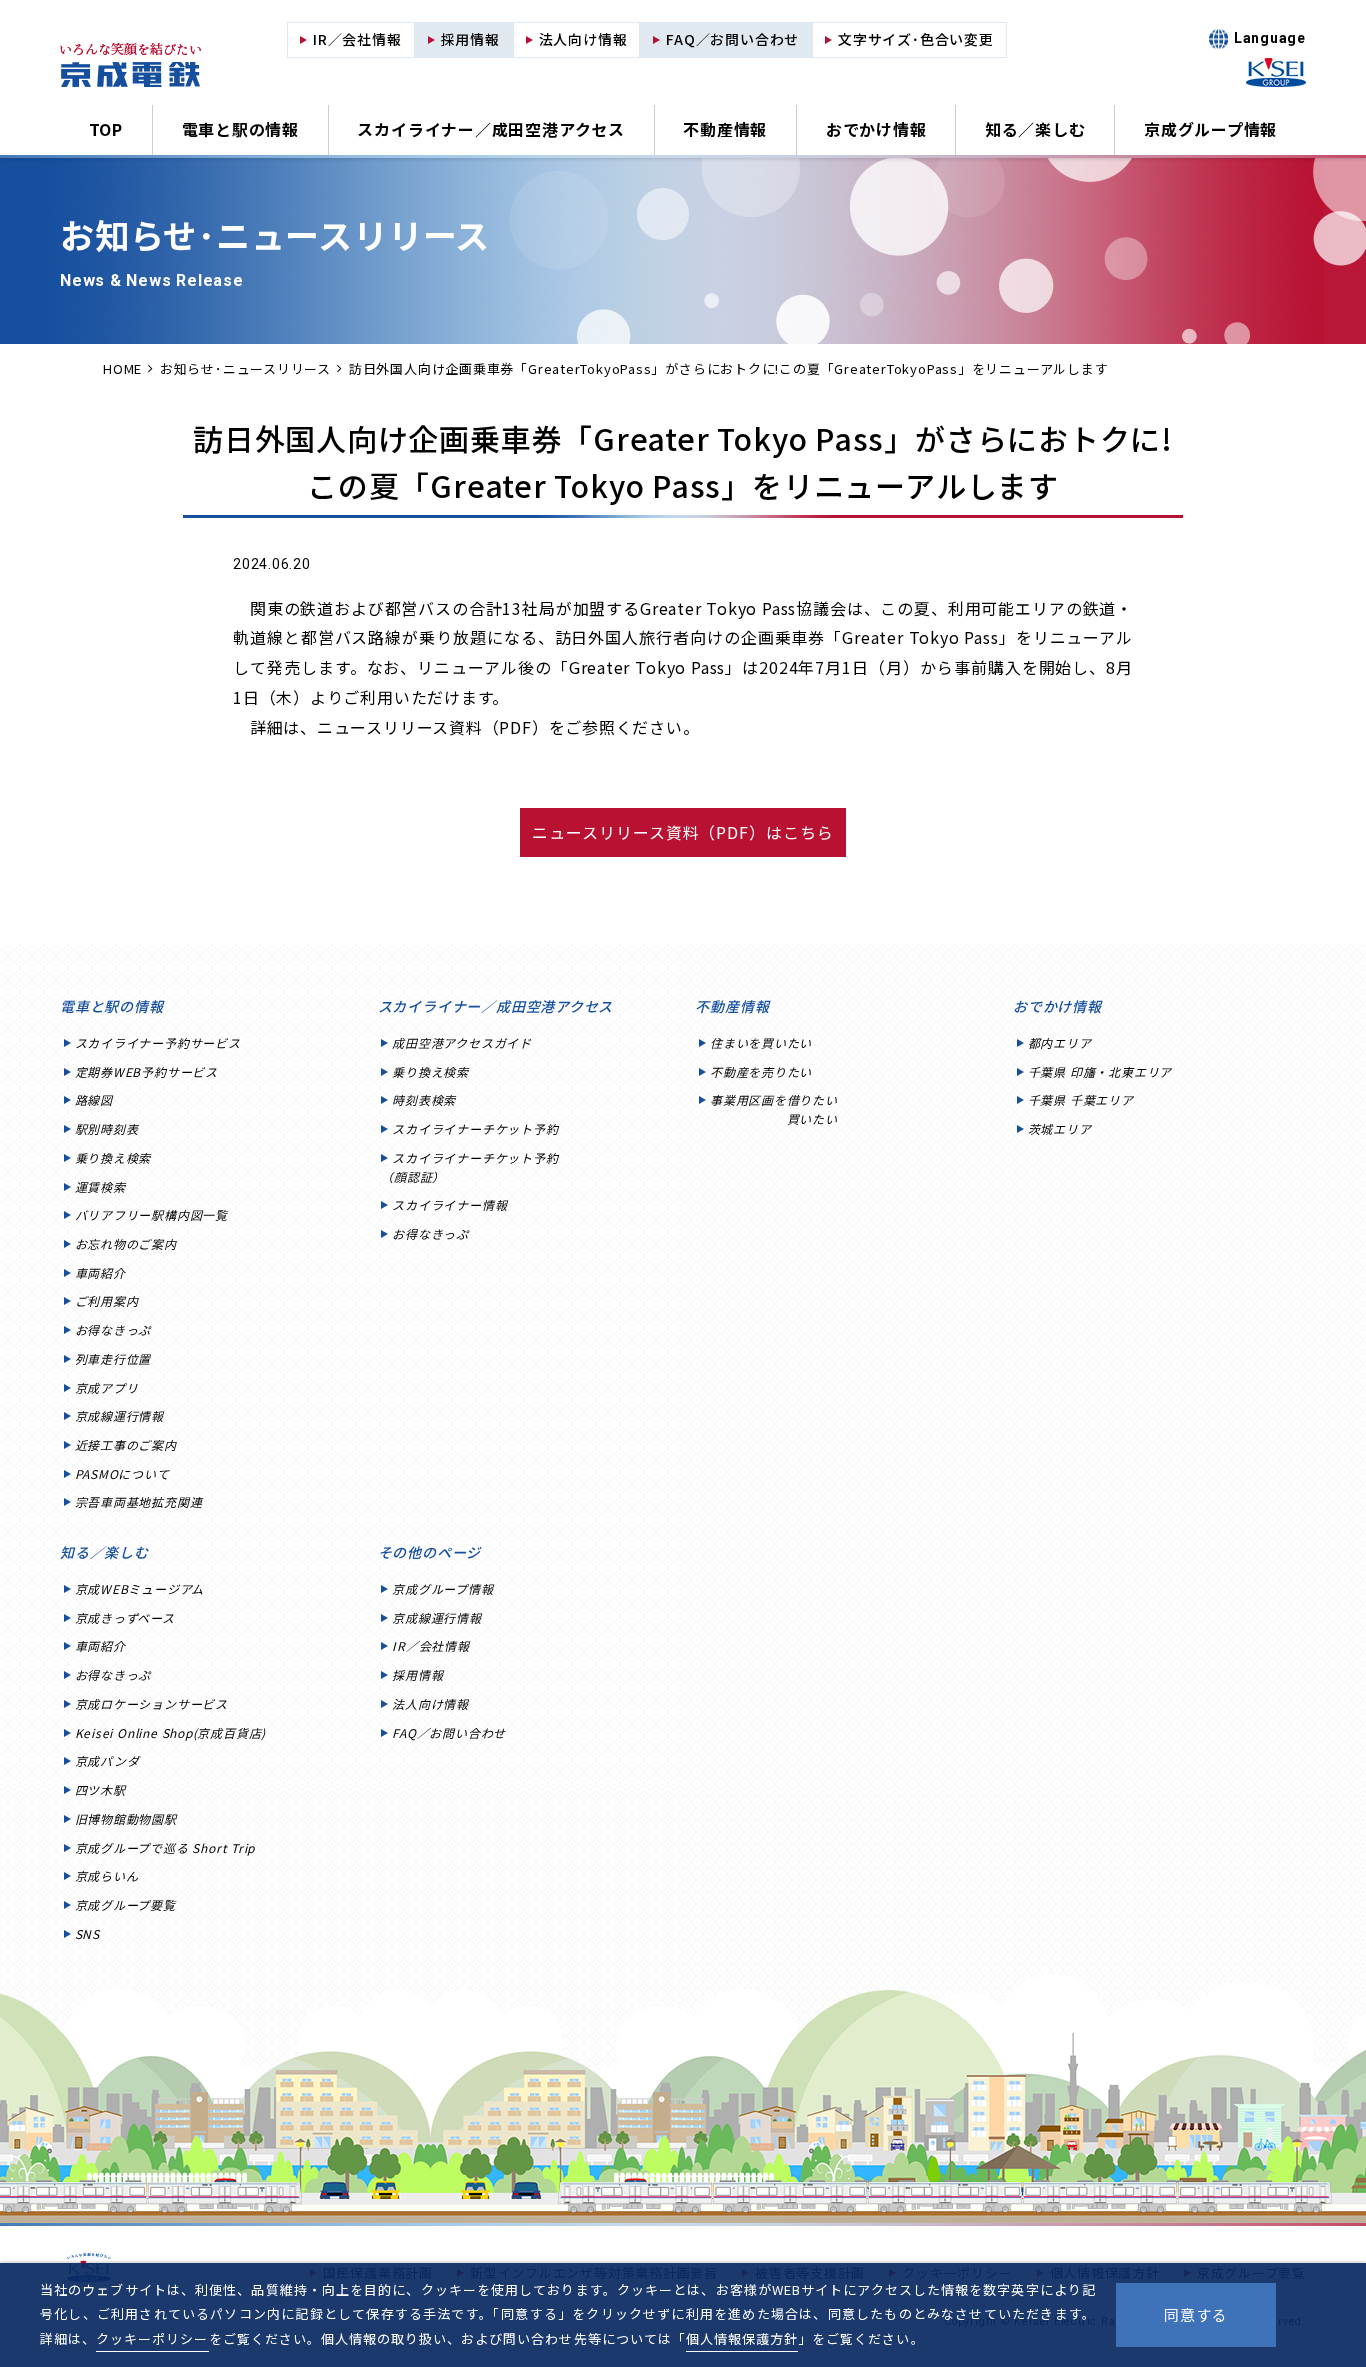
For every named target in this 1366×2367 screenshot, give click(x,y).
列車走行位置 (113, 1358)
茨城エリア (1060, 1128)
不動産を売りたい (761, 1071)
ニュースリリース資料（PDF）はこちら (683, 832)
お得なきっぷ (113, 1329)
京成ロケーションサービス (151, 1703)
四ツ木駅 (100, 1789)
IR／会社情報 (430, 1645)
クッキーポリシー (152, 2338)
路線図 (94, 1099)
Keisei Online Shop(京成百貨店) (171, 1732)
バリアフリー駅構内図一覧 (151, 1214)
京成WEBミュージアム (140, 1588)
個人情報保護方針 (742, 2338)
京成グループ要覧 (125, 1904)
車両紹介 (100, 1272)
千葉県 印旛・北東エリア (1100, 1071)
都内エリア (1060, 1042)
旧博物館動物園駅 (126, 1818)
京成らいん (107, 1875)
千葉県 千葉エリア (1081, 1099)
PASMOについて (122, 1473)
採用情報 (417, 1674)
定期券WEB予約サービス (146, 1071)
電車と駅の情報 (240, 129)
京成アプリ (107, 1387)
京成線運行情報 (119, 1415)
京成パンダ (107, 1760)
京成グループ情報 (1210, 129)
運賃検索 (100, 1186)
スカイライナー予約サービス (158, 1042)
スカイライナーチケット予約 (475, 1128)
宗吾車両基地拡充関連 (139, 1501)
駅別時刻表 (107, 1128)
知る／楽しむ (1035, 129)
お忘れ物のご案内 (126, 1243)
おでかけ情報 (876, 129)
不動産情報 (725, 129)
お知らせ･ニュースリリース (245, 368)
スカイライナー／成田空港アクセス (491, 129)
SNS (87, 1933)
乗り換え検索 (113, 1157)
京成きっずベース (125, 1617)
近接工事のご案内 (126, 1444)
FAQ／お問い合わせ (449, 1732)
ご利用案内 (107, 1300)
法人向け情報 (430, 1703)
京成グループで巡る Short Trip (165, 1847)
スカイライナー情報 (449, 1204)
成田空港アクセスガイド (462, 1042)
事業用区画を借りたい (774, 1109)
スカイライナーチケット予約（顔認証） (469, 1167)
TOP (106, 129)
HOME (122, 368)
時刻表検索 (424, 1099)
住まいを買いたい (761, 1042)
